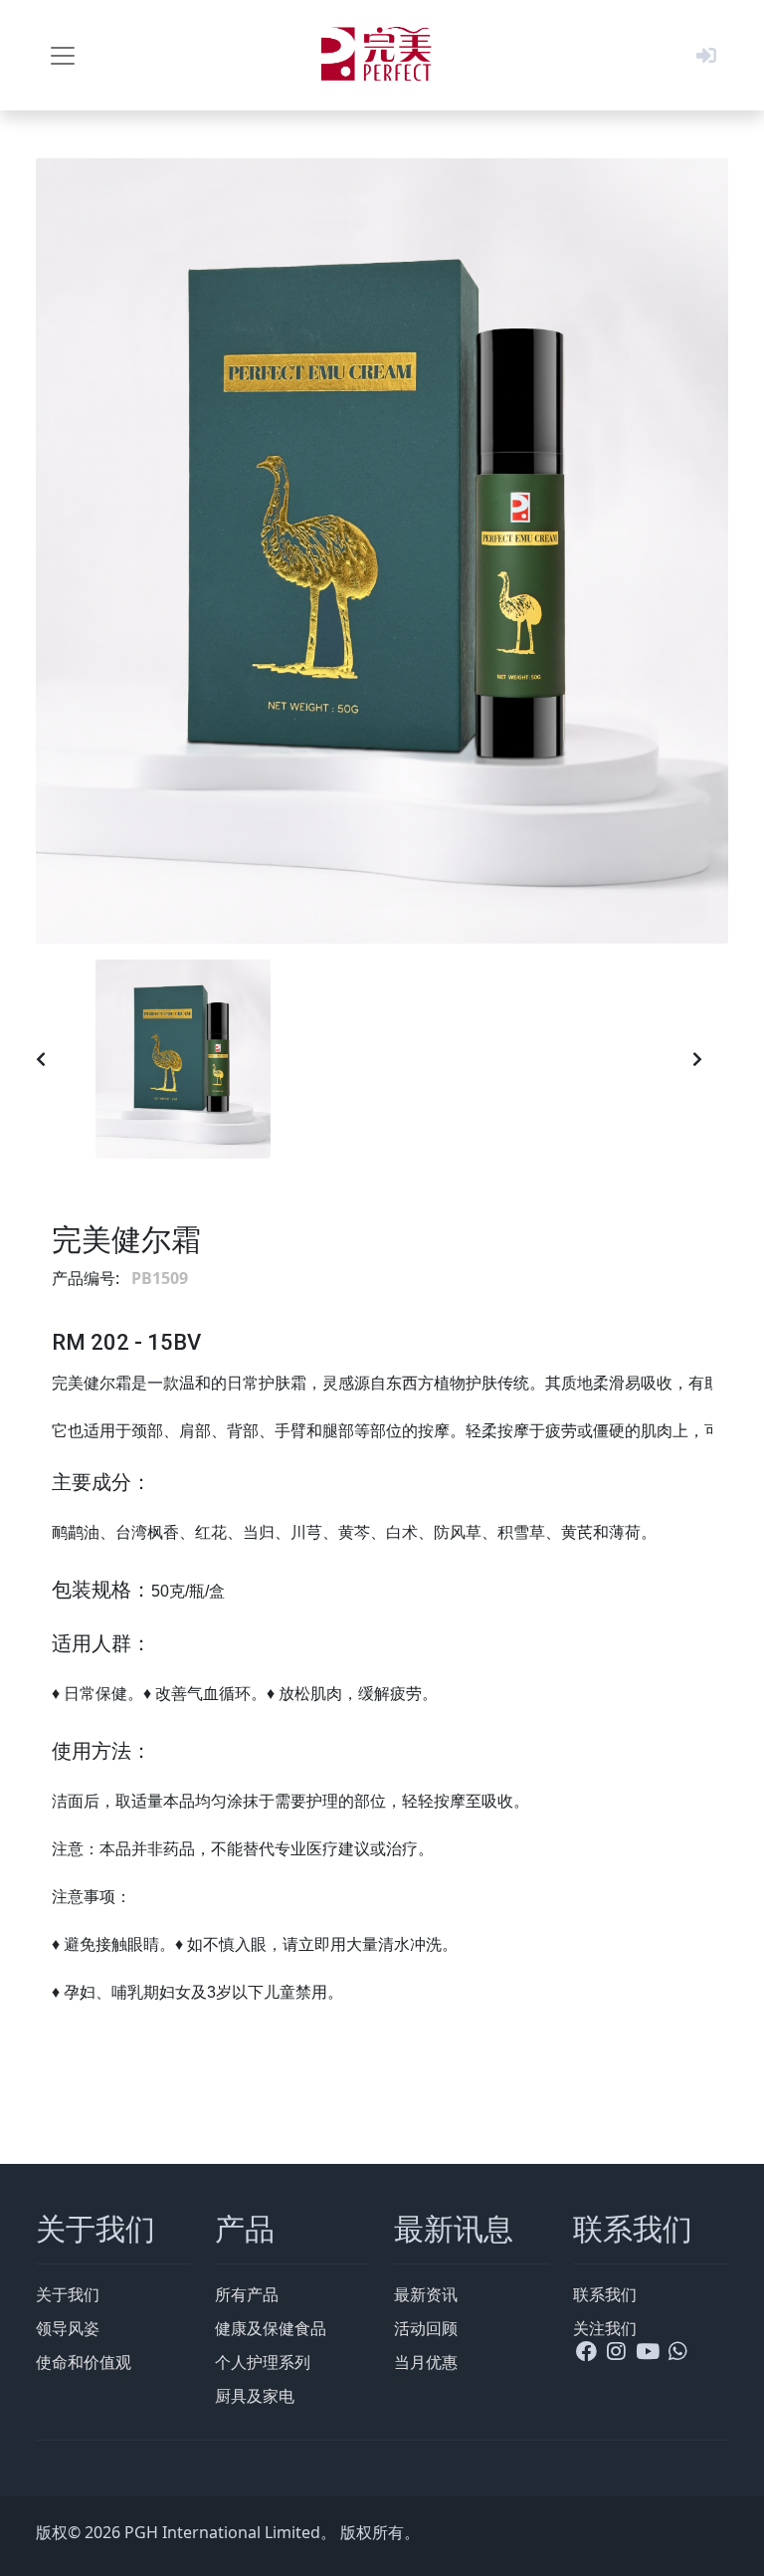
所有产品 (247, 2294)
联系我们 (605, 2294)
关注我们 (605, 2328)
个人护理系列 (263, 2362)
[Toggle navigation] (63, 56)
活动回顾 (426, 2328)
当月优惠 (426, 2362)
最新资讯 (426, 2294)
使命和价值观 (84, 2362)
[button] (706, 55)
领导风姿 (68, 2328)
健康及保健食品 (271, 2328)
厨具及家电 (255, 2396)
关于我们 (68, 2294)
